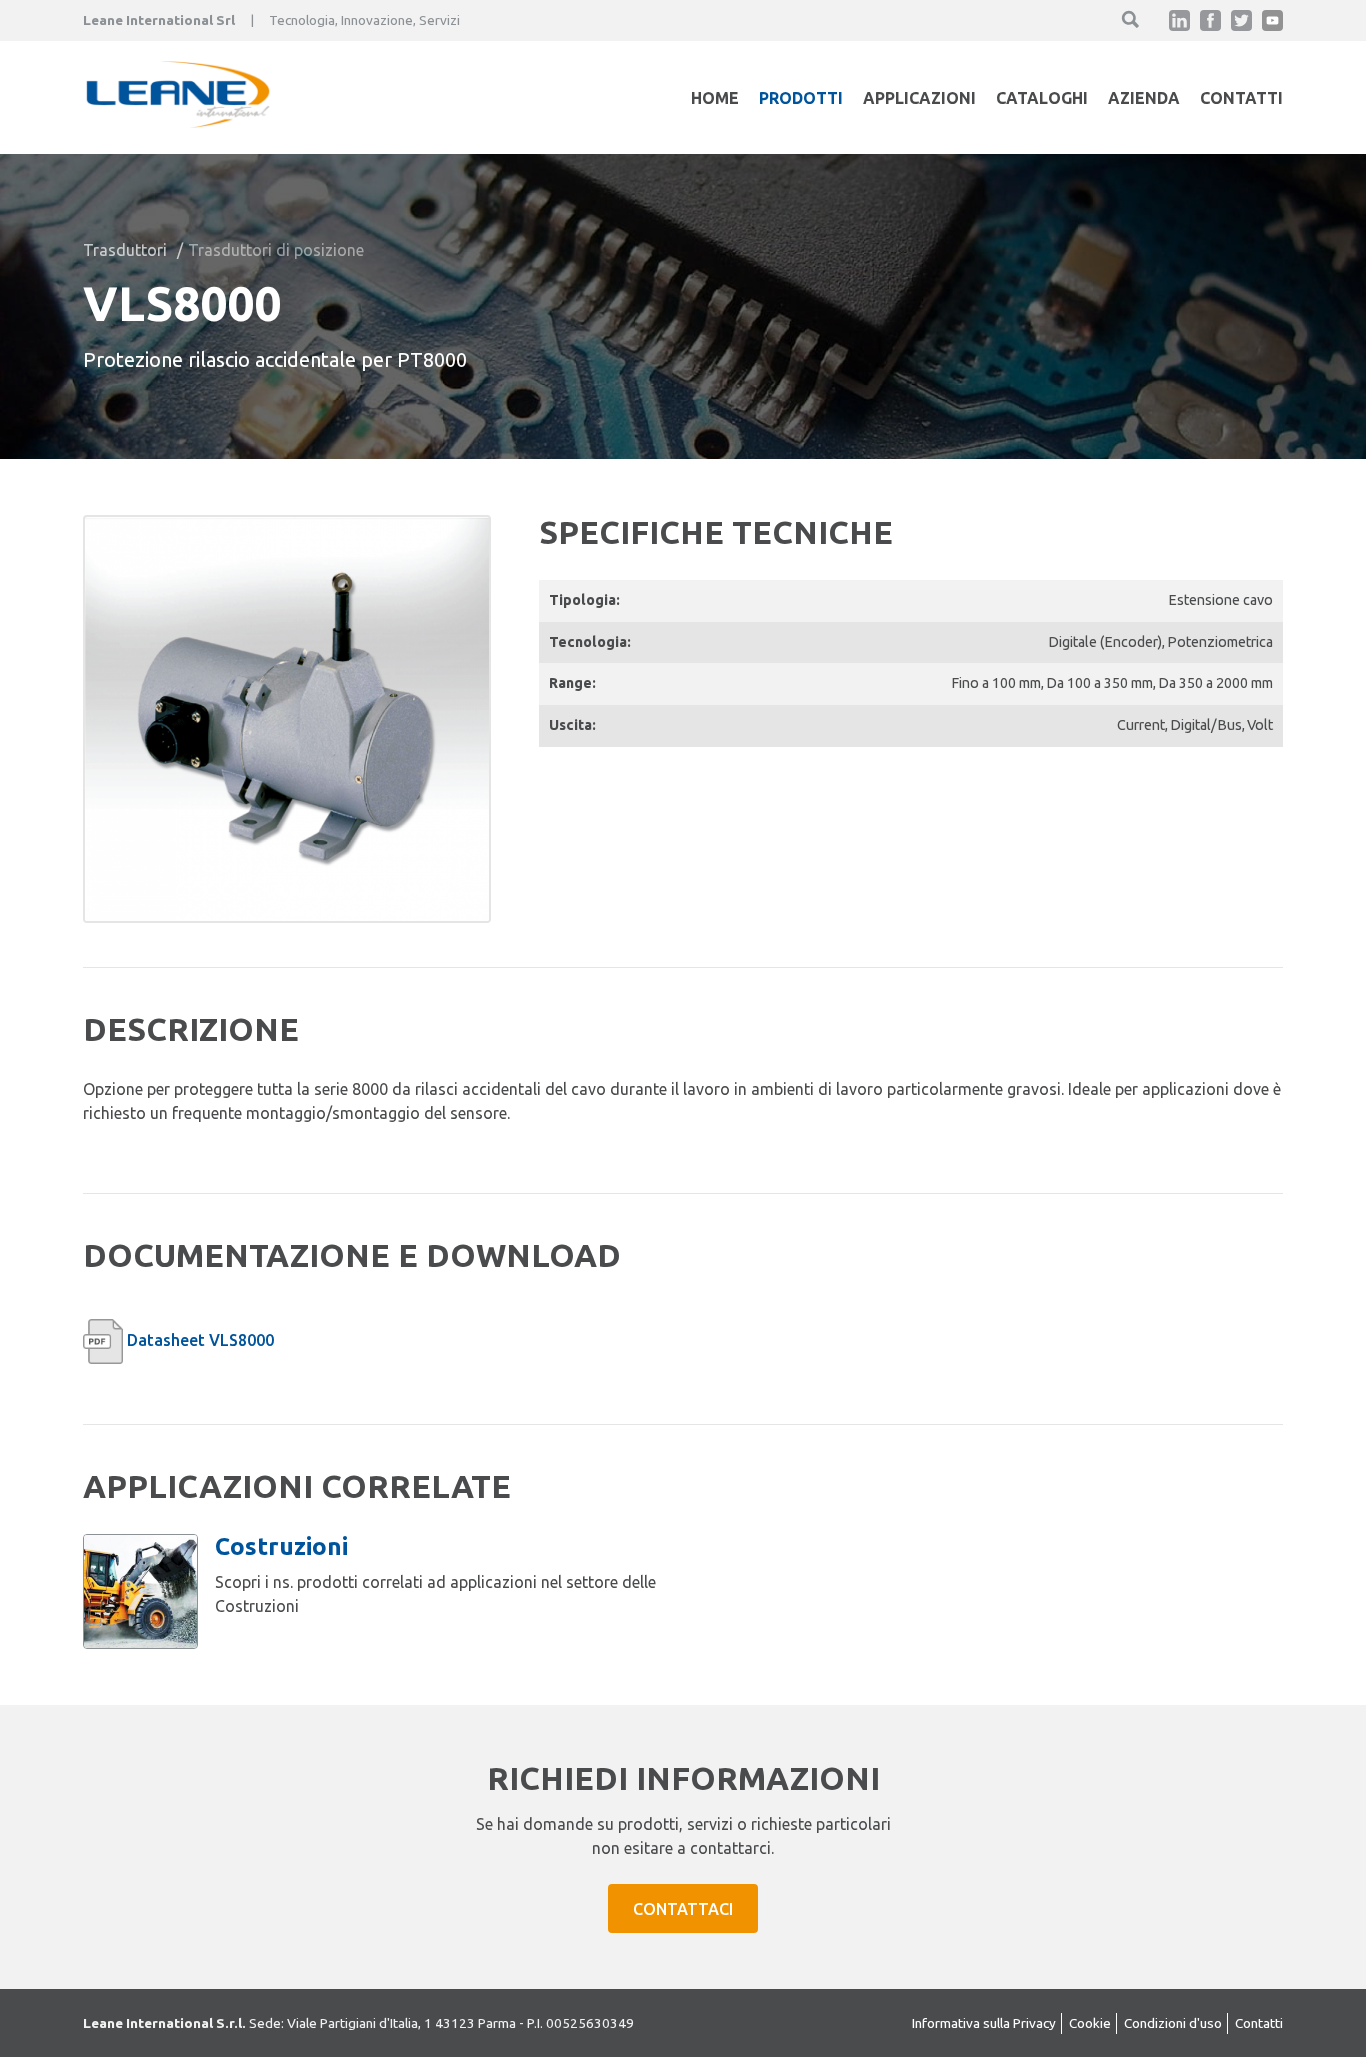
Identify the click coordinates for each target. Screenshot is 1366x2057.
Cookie (1090, 2023)
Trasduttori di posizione (276, 250)
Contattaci (683, 1909)
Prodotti (801, 98)
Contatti (1241, 98)
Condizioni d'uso (1173, 2023)
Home (715, 98)
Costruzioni (281, 1546)
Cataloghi (1042, 98)
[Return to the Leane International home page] (178, 122)
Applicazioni (919, 98)
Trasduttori (125, 250)
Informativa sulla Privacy (984, 2023)
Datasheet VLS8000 (200, 1340)
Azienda (1144, 98)
